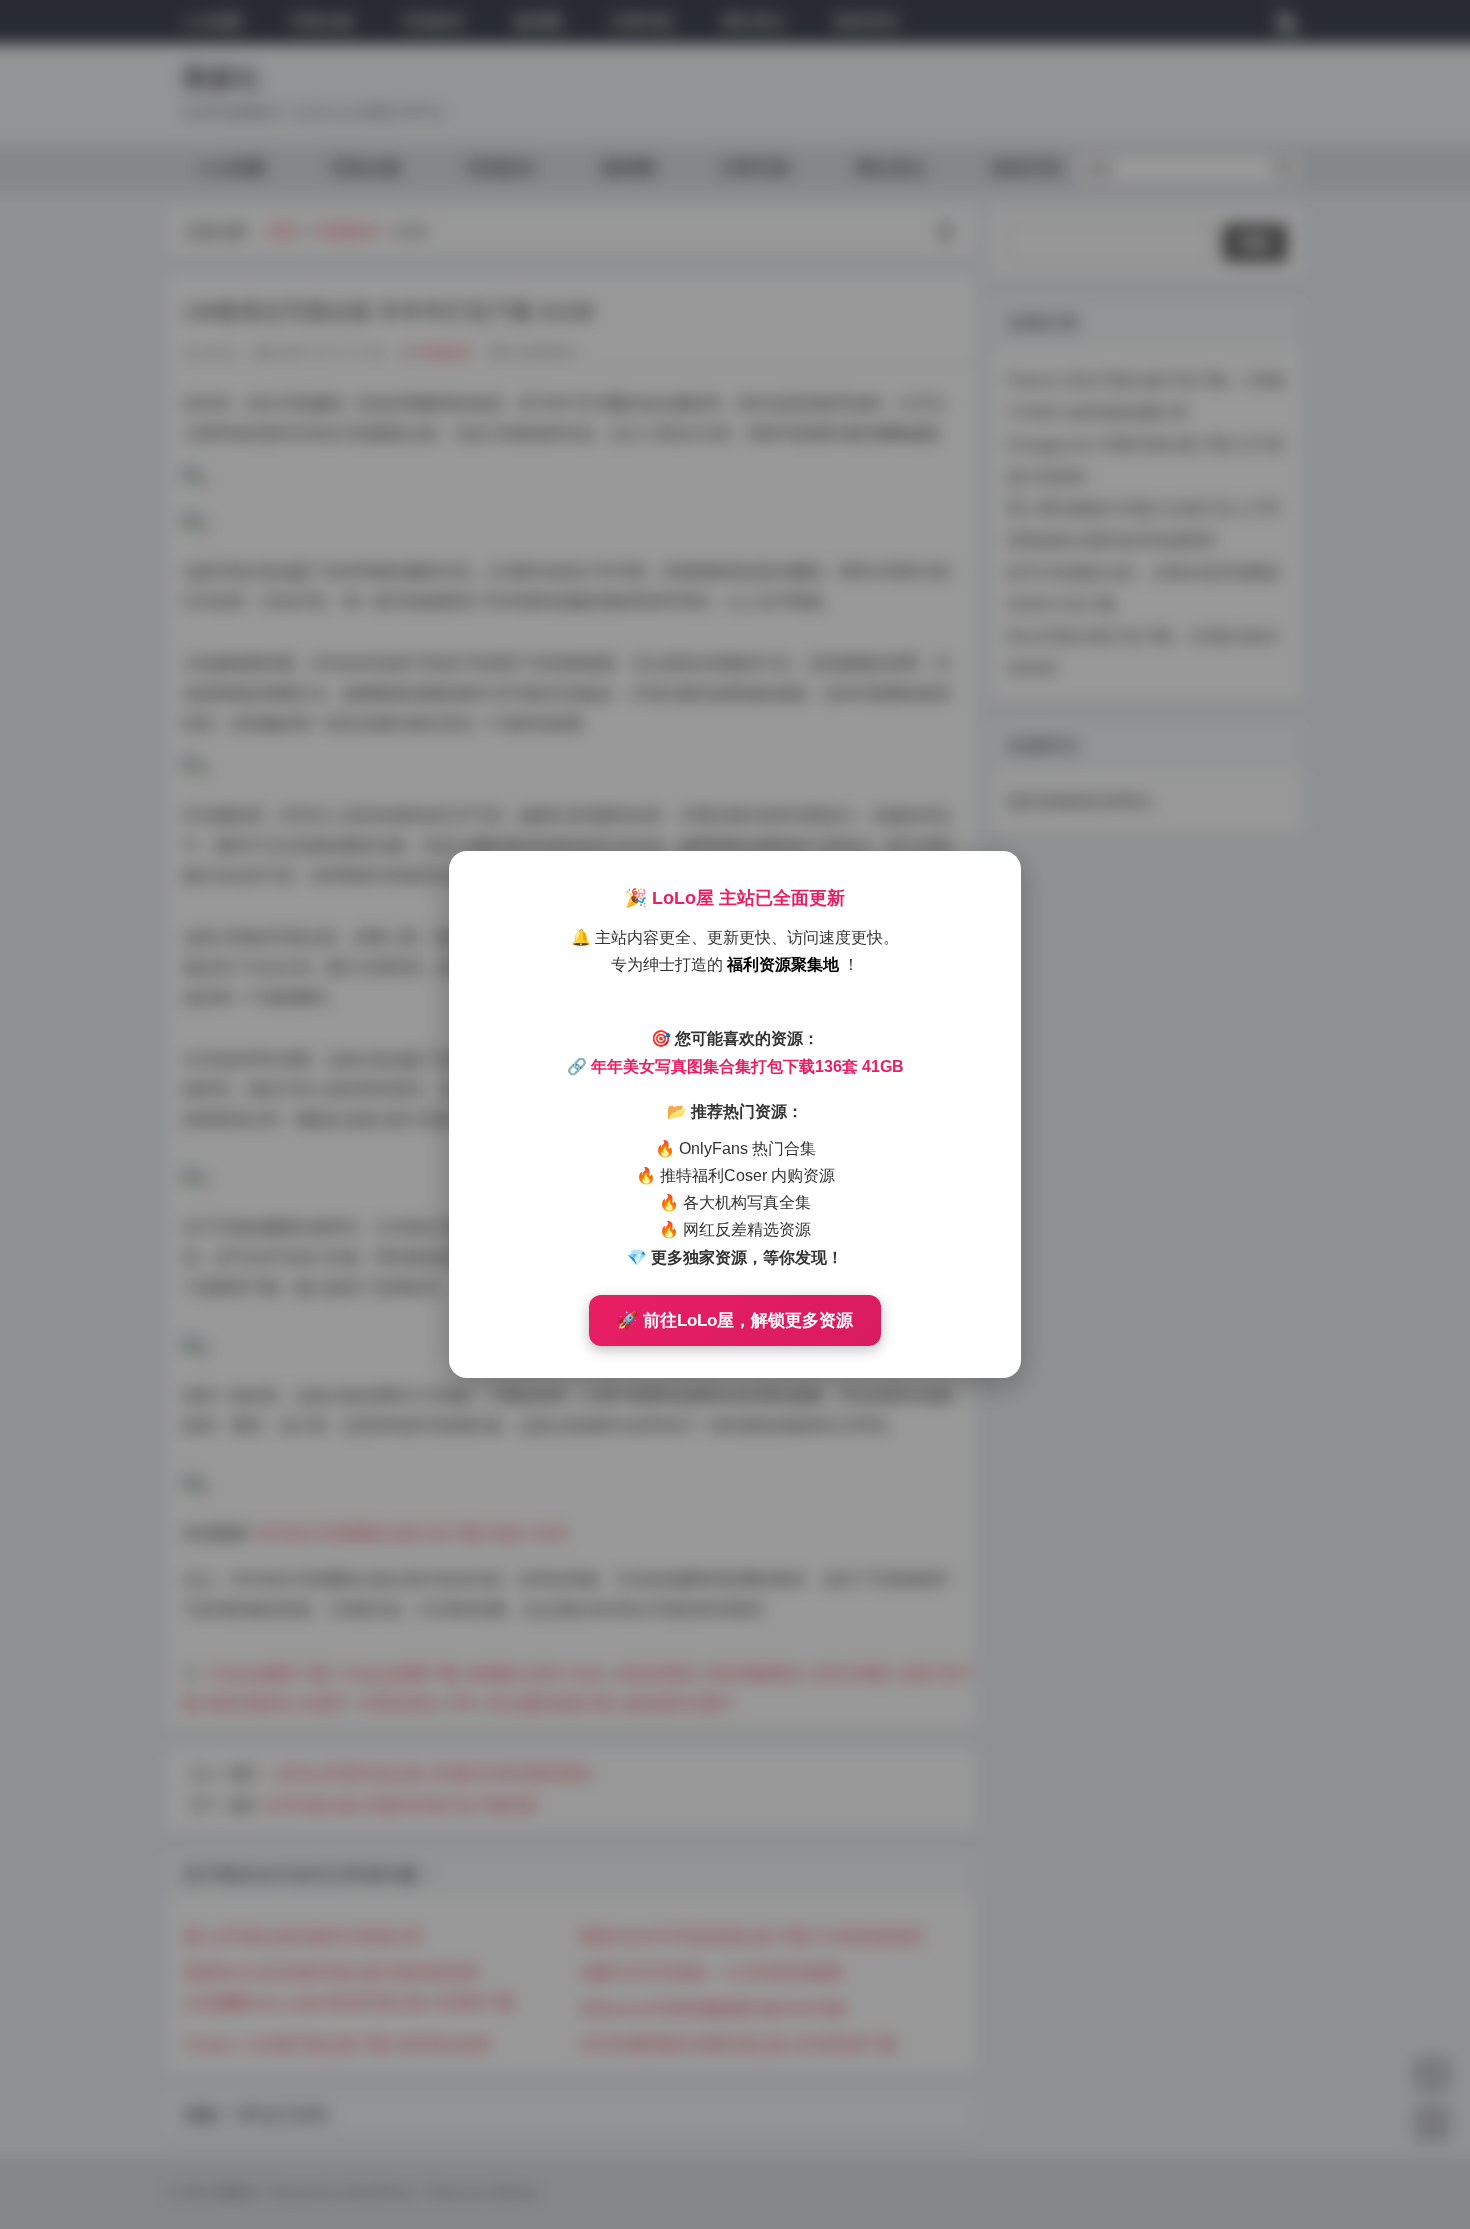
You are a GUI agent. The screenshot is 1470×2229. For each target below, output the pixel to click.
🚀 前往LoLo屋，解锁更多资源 (735, 1320)
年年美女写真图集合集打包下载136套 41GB (747, 1066)
